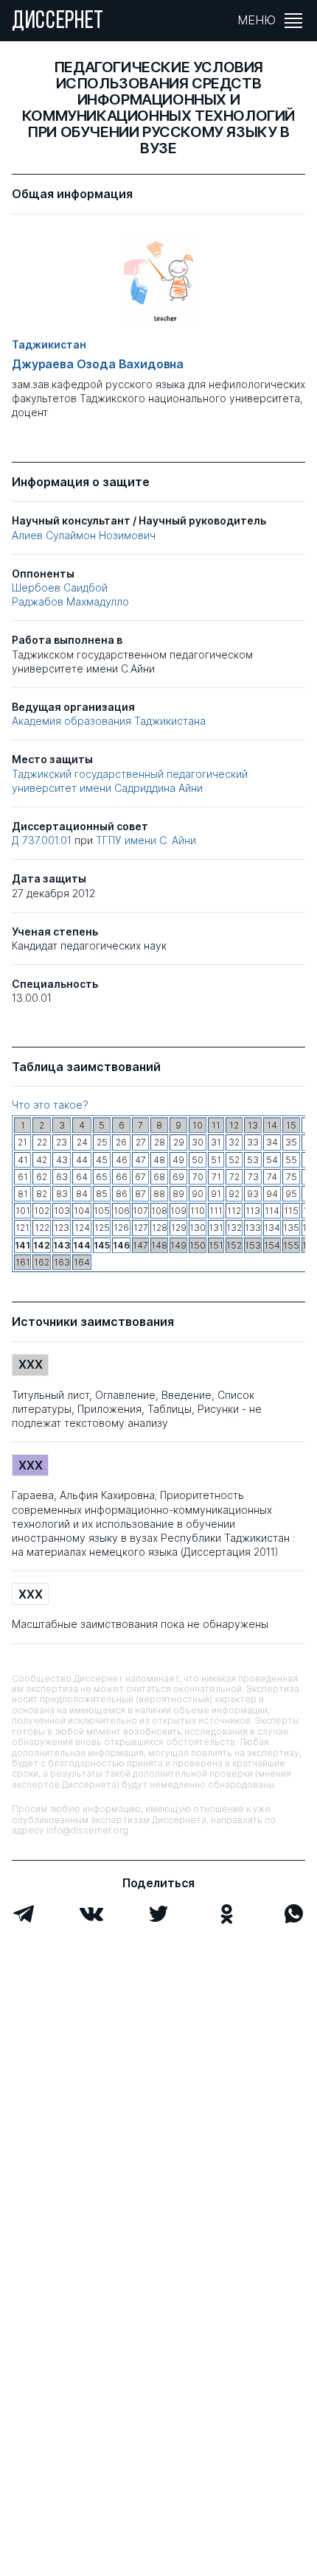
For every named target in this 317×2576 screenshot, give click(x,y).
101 (23, 1211)
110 (198, 1211)
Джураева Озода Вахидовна (98, 364)
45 (102, 1160)
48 (159, 1160)
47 (140, 1160)
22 (42, 1142)
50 (198, 1160)
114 (272, 1211)
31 (216, 1142)
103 (62, 1211)
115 (291, 1211)
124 (82, 1228)
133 (253, 1228)
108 (159, 1211)
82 (42, 1194)
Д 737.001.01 (43, 840)
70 (198, 1177)
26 (121, 1142)
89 (178, 1194)
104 (82, 1211)
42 (42, 1160)
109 (178, 1211)
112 (234, 1211)
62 (42, 1177)
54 (272, 1160)
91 (216, 1194)
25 (102, 1142)
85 (102, 1194)
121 (22, 1228)
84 (82, 1194)
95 (291, 1194)
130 (198, 1228)
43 (62, 1160)
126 (121, 1228)
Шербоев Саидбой (60, 587)
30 (198, 1142)
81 (23, 1194)
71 (216, 1177)
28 (160, 1142)
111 (216, 1211)
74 (272, 1177)
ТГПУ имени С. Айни (146, 840)
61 (23, 1177)
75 (292, 1177)
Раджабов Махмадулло (70, 601)
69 (178, 1177)
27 (141, 1142)
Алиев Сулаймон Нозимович (84, 535)
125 (102, 1228)
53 (253, 1160)
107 (140, 1211)
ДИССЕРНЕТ (58, 22)
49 (178, 1160)
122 (42, 1228)
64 (82, 1177)
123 (62, 1228)
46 (122, 1160)
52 (234, 1160)
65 (102, 1177)
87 (140, 1194)
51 (216, 1160)
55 (291, 1160)
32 (234, 1142)
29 (179, 1142)
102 (42, 1211)
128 (160, 1228)
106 (122, 1211)
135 (291, 1228)
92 (234, 1194)
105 (102, 1211)
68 (159, 1177)
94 (272, 1194)
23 (62, 1142)
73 (253, 1177)
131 (216, 1228)
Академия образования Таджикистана (109, 721)
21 (22, 1142)
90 (198, 1194)
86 (122, 1194)
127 (141, 1228)
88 (159, 1194)
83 (62, 1194)
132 (234, 1228)
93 (253, 1194)
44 (82, 1160)
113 (253, 1211)
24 (82, 1142)
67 (140, 1177)
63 (62, 1177)
